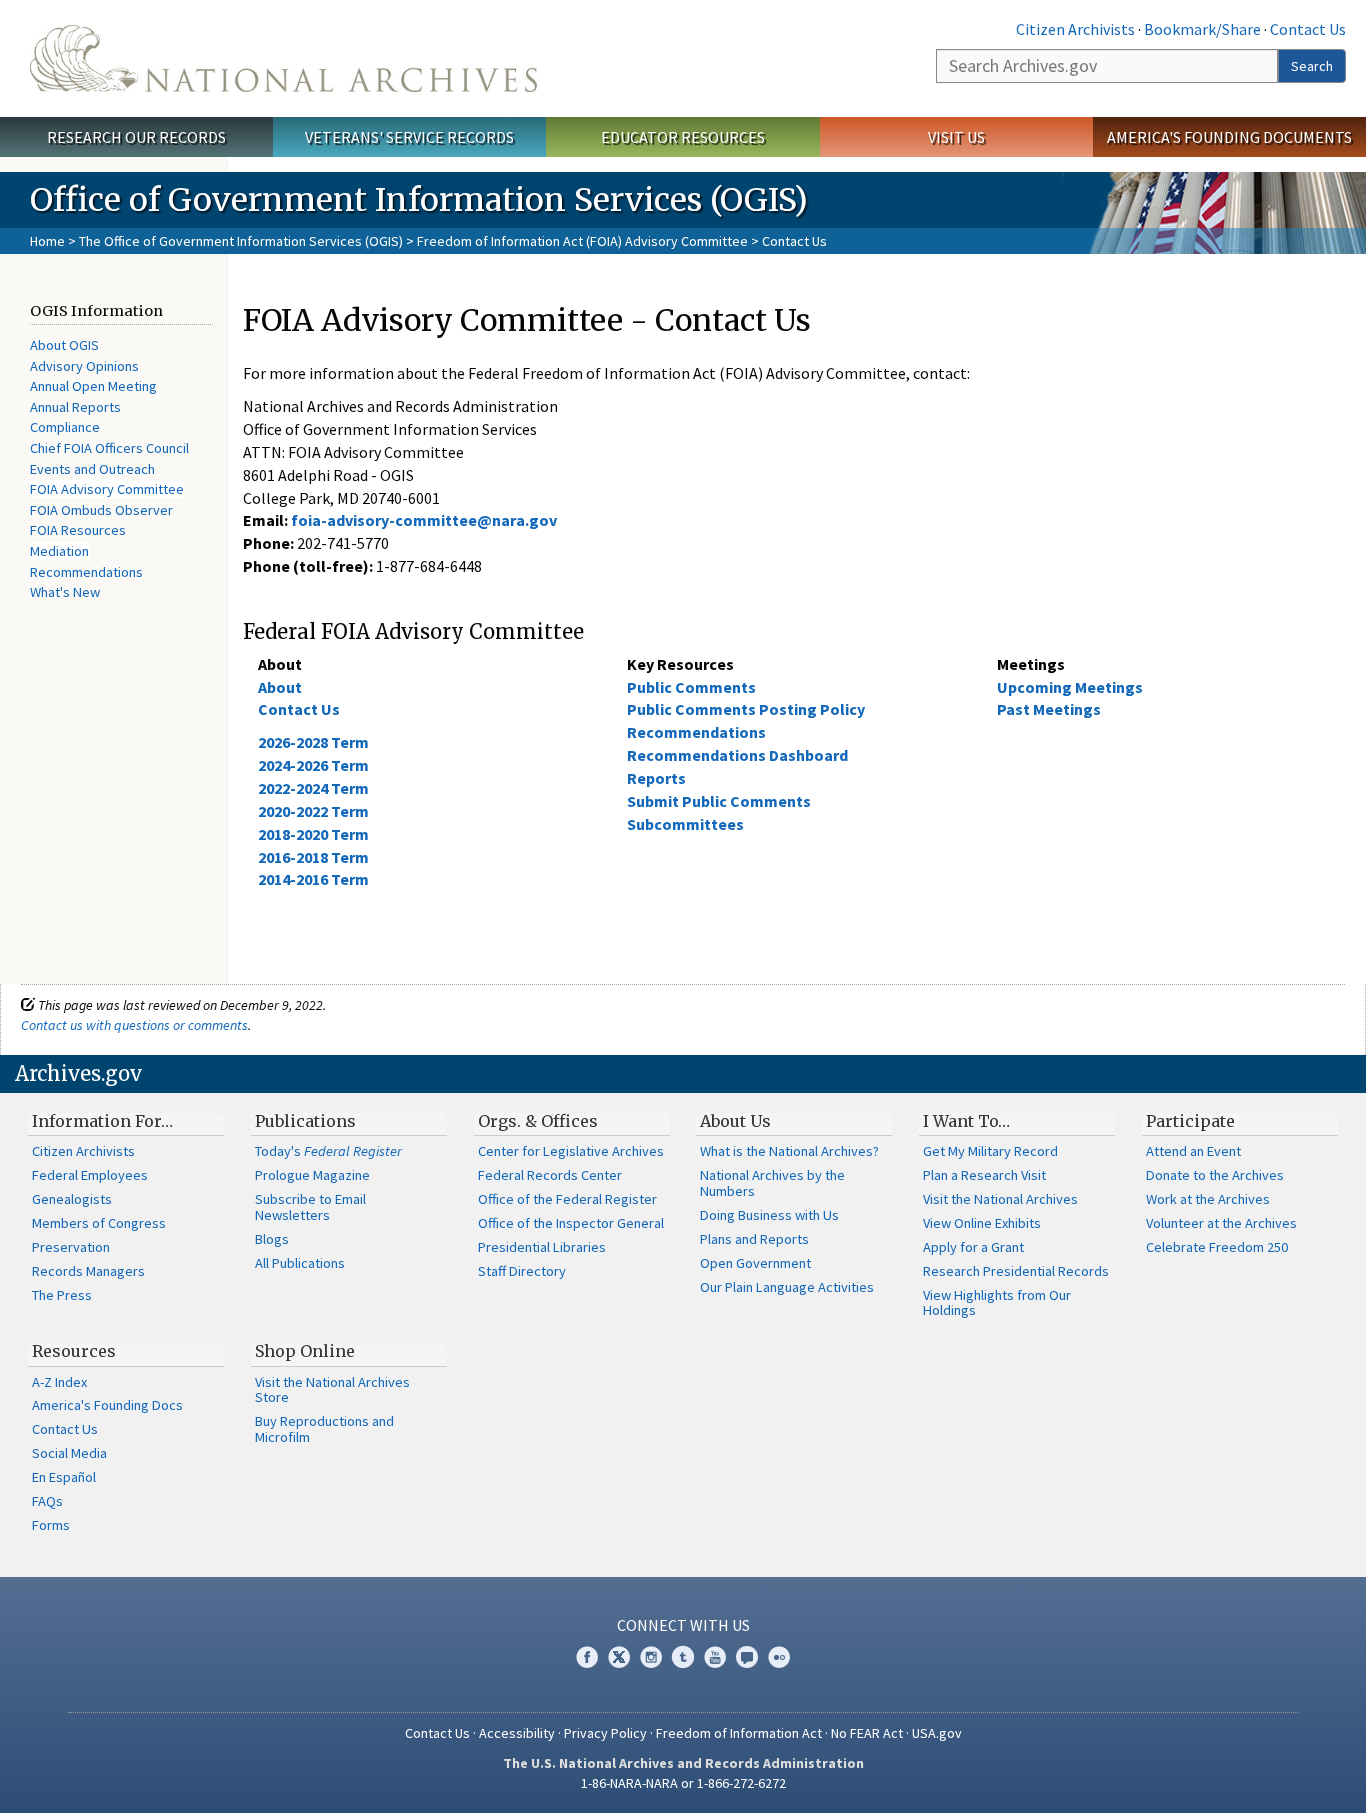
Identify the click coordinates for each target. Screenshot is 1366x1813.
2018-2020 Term (313, 834)
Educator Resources (683, 137)
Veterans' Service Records (409, 137)
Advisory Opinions (84, 366)
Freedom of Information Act (739, 1733)
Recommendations (86, 572)
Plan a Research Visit (984, 1175)
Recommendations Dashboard (737, 755)
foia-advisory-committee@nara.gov (424, 520)
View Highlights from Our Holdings (997, 1303)
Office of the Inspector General (571, 1223)
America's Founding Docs (107, 1405)
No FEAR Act (867, 1733)
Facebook (587, 1657)
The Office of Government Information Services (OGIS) (241, 241)
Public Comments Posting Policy (746, 709)
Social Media (69, 1453)
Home (47, 241)
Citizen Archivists (1075, 29)
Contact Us (1308, 29)
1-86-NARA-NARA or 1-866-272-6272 (683, 1783)
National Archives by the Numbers (772, 1183)
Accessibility (517, 1733)
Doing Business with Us (769, 1215)
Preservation (71, 1247)
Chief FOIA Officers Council (109, 448)
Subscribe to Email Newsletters (310, 1207)
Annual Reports (75, 407)
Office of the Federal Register (567, 1199)
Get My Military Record (990, 1151)
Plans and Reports (754, 1239)
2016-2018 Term (313, 857)
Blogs (272, 1239)
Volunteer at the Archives (1221, 1223)
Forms (51, 1525)
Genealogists (72, 1199)
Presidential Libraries (542, 1247)
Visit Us (956, 137)
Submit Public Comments (719, 801)
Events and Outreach (92, 469)
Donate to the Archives (1215, 1175)
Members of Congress (99, 1223)
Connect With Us (683, 1625)
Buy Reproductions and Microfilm (324, 1429)
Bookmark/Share (1202, 29)
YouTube (715, 1657)
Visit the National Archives (1000, 1199)
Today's (328, 1151)
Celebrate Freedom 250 (1217, 1247)
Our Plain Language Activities (787, 1287)
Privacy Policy (605, 1733)
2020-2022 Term (313, 811)
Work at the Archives (1208, 1199)
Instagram (651, 1657)
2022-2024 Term (313, 788)
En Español (64, 1477)
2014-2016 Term (313, 879)
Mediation (59, 551)
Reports (656, 778)
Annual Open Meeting (93, 386)
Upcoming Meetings (1070, 687)
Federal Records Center (550, 1175)
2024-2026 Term (313, 765)
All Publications (300, 1263)
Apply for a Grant (973, 1247)
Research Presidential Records (1016, 1271)
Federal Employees (90, 1175)
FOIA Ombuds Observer (101, 510)
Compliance (65, 427)
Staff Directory (522, 1271)
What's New (65, 592)
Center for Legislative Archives (571, 1151)
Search (1312, 66)
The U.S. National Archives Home (283, 58)
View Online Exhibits (982, 1223)
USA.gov (937, 1733)
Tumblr (683, 1657)
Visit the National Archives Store (332, 1390)
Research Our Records (136, 137)
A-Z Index (59, 1382)
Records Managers (88, 1271)
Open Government (755, 1263)
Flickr (779, 1657)
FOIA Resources (78, 530)
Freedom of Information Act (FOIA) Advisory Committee (582, 241)
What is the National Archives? (789, 1151)
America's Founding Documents (1229, 137)
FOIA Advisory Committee (107, 489)
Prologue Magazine (312, 1175)
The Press (62, 1295)
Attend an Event (1193, 1151)
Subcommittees (685, 824)
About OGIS (64, 345)
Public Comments (691, 687)
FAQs (47, 1501)
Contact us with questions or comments (134, 1025)
